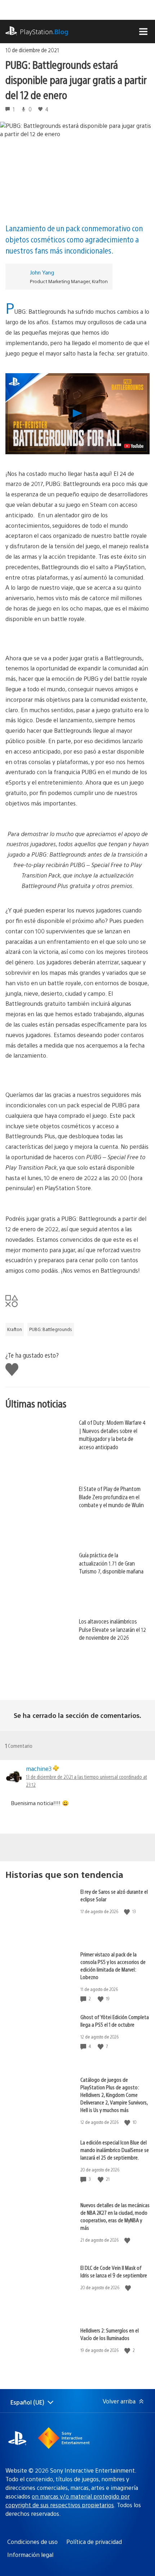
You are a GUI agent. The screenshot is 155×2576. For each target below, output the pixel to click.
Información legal (30, 2555)
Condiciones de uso (32, 2542)
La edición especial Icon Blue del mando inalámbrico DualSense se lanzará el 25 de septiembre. (115, 2150)
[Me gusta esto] (128, 1912)
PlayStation (44, 32)
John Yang (42, 272)
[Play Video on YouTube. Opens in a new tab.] (134, 446)
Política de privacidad (94, 2542)
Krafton (15, 1329)
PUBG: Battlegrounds (51, 1329)
